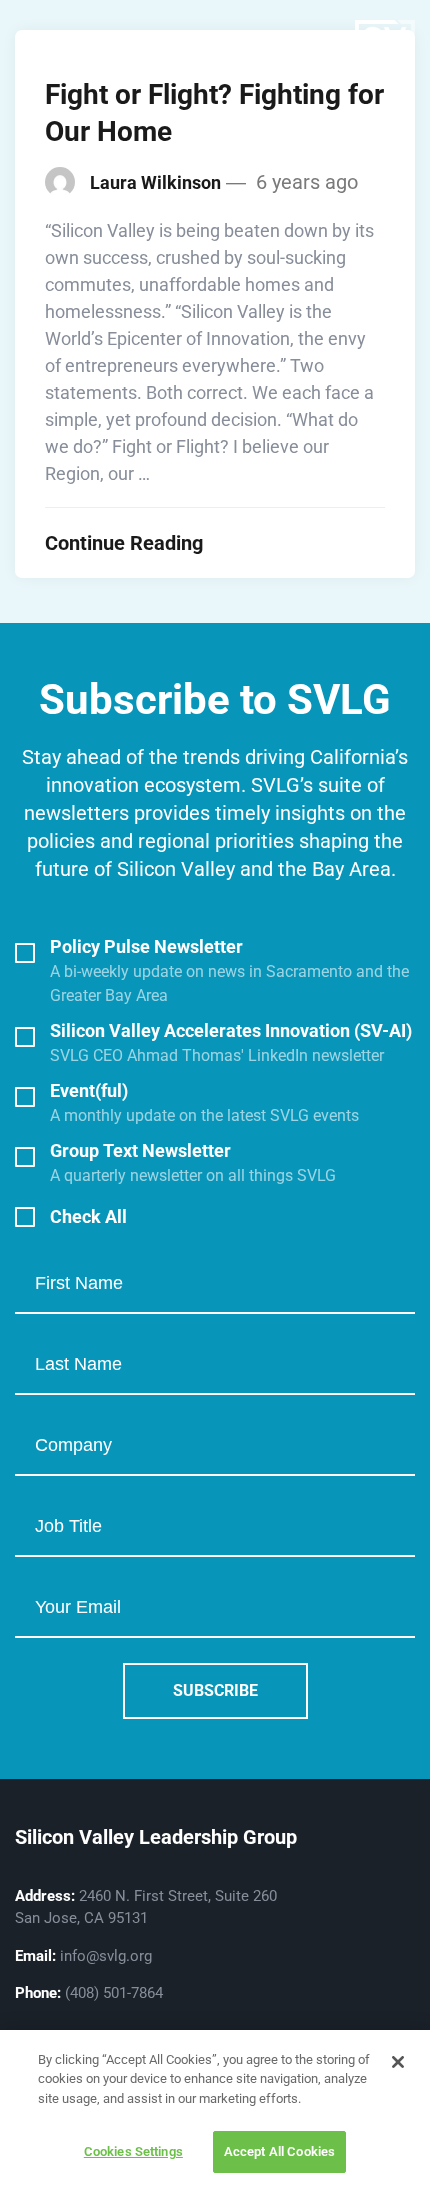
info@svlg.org (106, 1956)
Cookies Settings (133, 2151)
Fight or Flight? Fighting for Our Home (214, 113)
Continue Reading (124, 543)
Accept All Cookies (279, 2151)
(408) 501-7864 (114, 1993)
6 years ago (304, 182)
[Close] (398, 2062)
